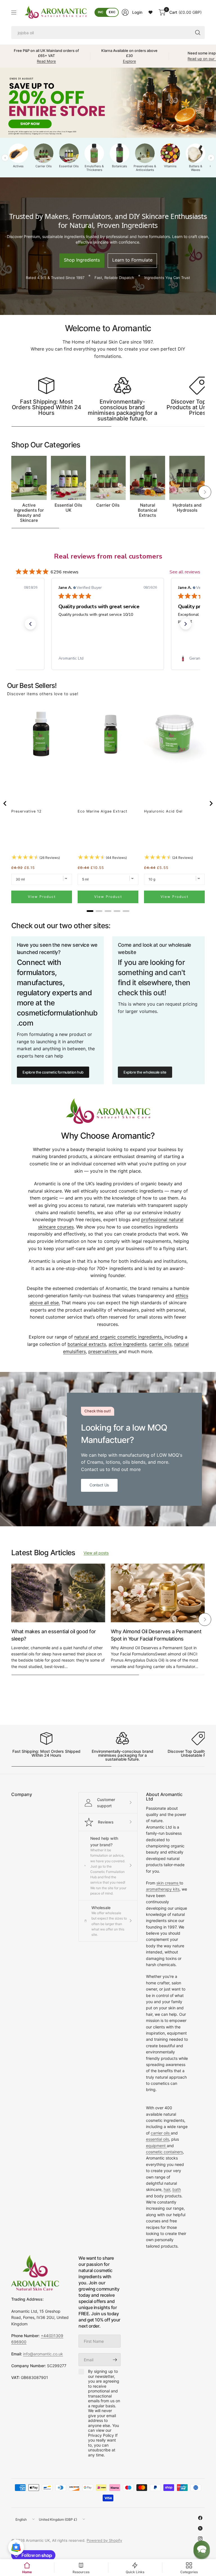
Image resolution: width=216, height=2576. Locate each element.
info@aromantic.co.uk (43, 2354)
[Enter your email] (115, 2360)
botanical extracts (87, 1344)
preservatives (103, 1351)
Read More (46, 61)
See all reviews (185, 572)
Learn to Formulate (132, 260)
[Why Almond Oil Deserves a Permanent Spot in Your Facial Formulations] (158, 1593)
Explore (130, 61)
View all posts (96, 1553)
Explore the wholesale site (145, 1072)
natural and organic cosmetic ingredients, (119, 1337)
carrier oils (160, 1344)
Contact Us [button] (99, 1485)
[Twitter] (200, 2528)
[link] (108, 658)
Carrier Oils (108, 505)
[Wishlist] (150, 12)
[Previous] (11, 492)
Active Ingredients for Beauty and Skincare (29, 513)
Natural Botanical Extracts (148, 510)
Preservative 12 (26, 811)
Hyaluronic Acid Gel (163, 811)
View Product (42, 897)
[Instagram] (200, 2539)
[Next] (205, 492)
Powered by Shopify (104, 2540)
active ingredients (128, 1344)
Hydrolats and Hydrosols (187, 508)
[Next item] (211, 803)
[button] (30, 624)
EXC (112, 12)
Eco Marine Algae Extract (103, 811)
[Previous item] (5, 803)
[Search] (198, 33)
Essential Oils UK (68, 508)
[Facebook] (200, 2518)
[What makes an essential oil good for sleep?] (58, 1593)
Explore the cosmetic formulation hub (53, 1072)
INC (101, 12)
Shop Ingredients (82, 260)
